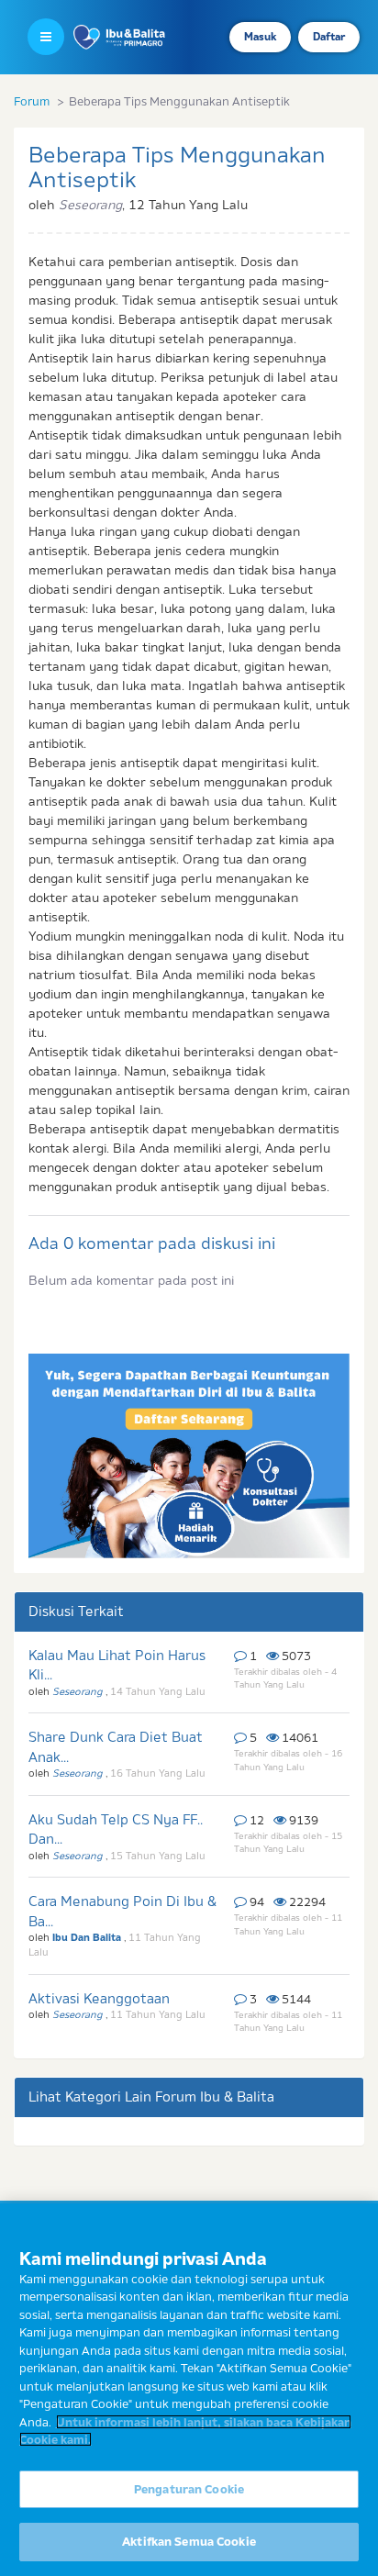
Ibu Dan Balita (88, 1937)
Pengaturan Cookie (189, 2489)
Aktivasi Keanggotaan (99, 1998)
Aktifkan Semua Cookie (189, 2541)
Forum (32, 101)
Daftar (329, 37)
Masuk (260, 37)
